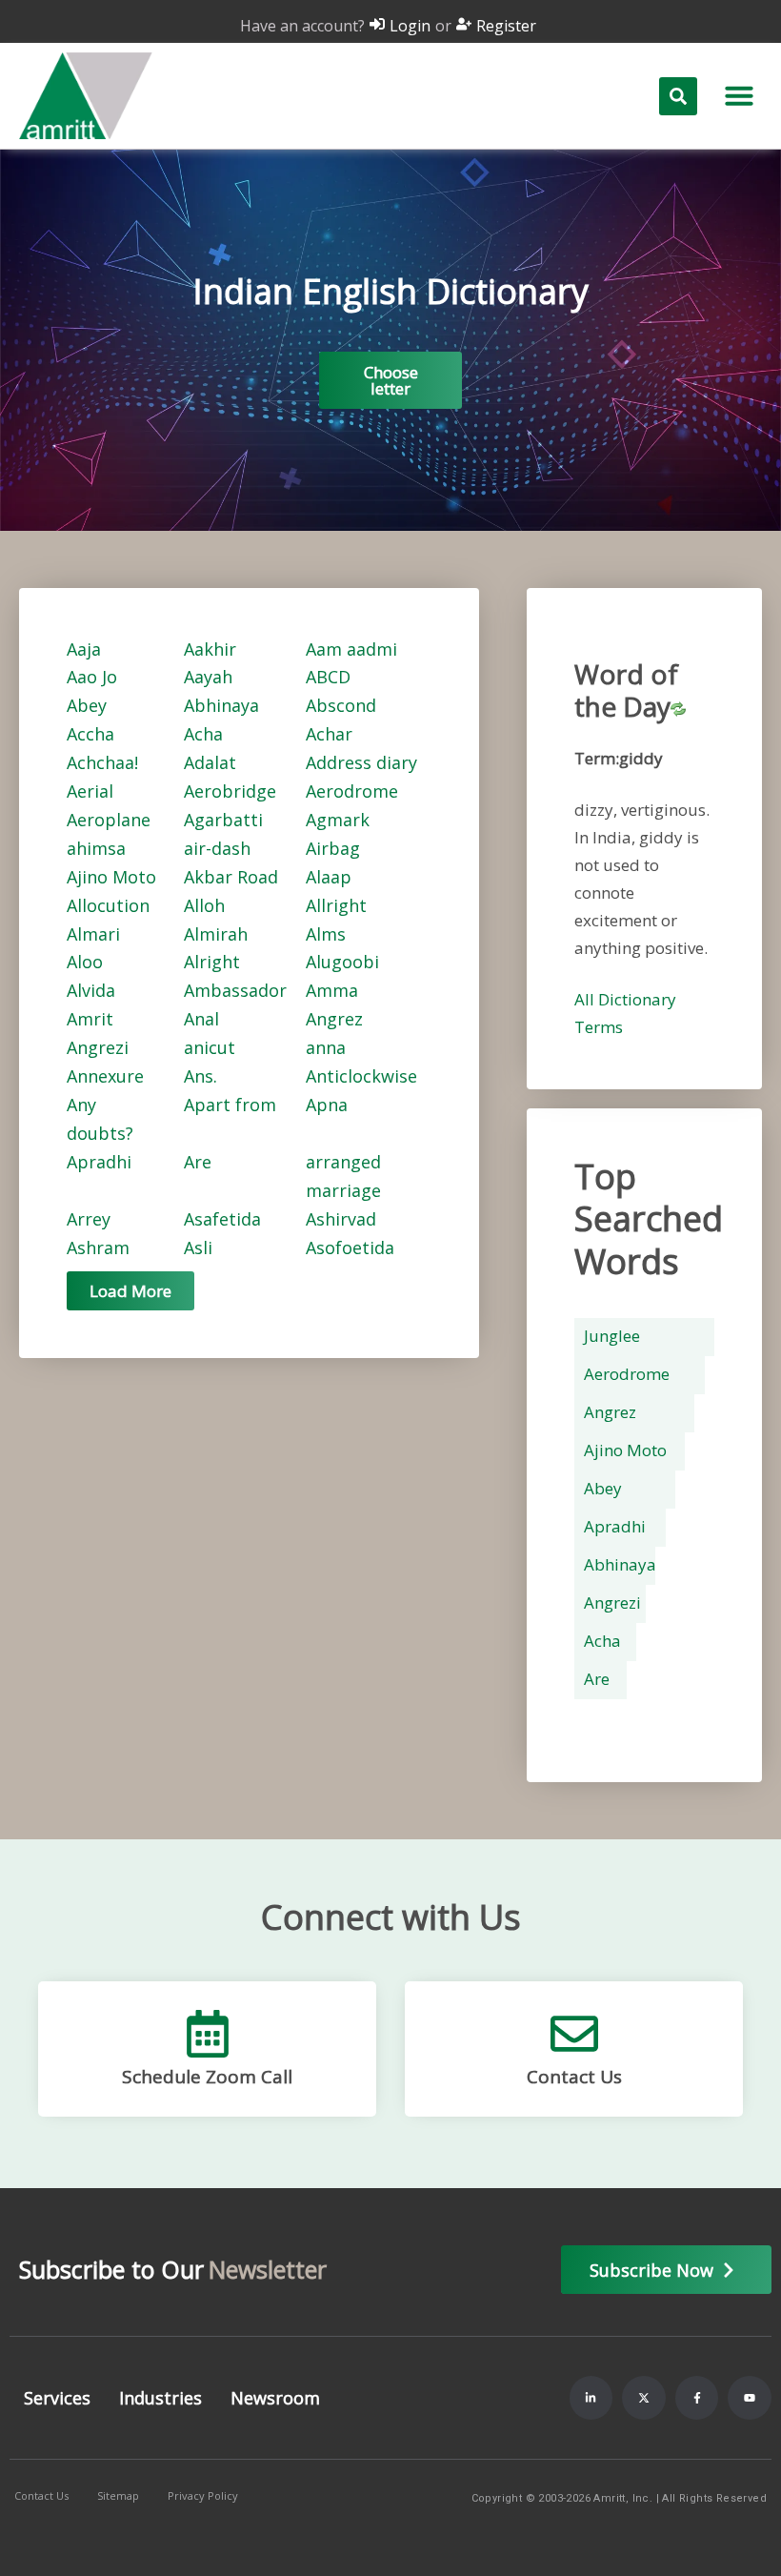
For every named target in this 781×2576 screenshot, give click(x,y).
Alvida (91, 990)
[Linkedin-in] (591, 2398)
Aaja (84, 649)
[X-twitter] (644, 2398)
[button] (739, 95)
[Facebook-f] (697, 2398)
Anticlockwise (361, 1076)
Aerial (90, 791)
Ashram (98, 1247)
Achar (329, 734)
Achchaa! (102, 762)
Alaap (329, 877)
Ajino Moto (111, 877)
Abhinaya (221, 705)
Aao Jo (92, 677)
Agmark (338, 820)
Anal (201, 1019)
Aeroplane (109, 820)
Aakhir (210, 649)
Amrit (90, 1019)
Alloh (204, 905)
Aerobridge (230, 791)
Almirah (216, 934)
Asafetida (222, 1219)
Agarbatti (223, 820)
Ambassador (235, 990)
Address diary (361, 762)
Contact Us (574, 2077)
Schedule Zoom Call (207, 2077)
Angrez (334, 1019)
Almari (93, 934)
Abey (87, 705)
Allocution (108, 905)
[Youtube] (750, 2398)
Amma (332, 990)
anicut (210, 1047)
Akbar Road (231, 877)
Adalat (210, 762)
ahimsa (96, 848)
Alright (212, 962)
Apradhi (99, 1162)
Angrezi (98, 1047)
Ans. (200, 1076)
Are (198, 1162)
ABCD (328, 677)
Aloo (85, 962)
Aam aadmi (351, 649)
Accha (90, 734)
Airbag (333, 848)
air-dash (217, 848)
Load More (130, 1291)
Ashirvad (341, 1219)
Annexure (105, 1076)
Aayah (208, 677)
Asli (198, 1247)
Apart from (230, 1105)
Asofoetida (350, 1247)
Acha (203, 734)
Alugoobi (342, 962)
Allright (336, 905)
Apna (327, 1105)
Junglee (612, 1336)
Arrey (89, 1219)
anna (326, 1047)
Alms (326, 934)
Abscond (341, 705)
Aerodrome (352, 791)
